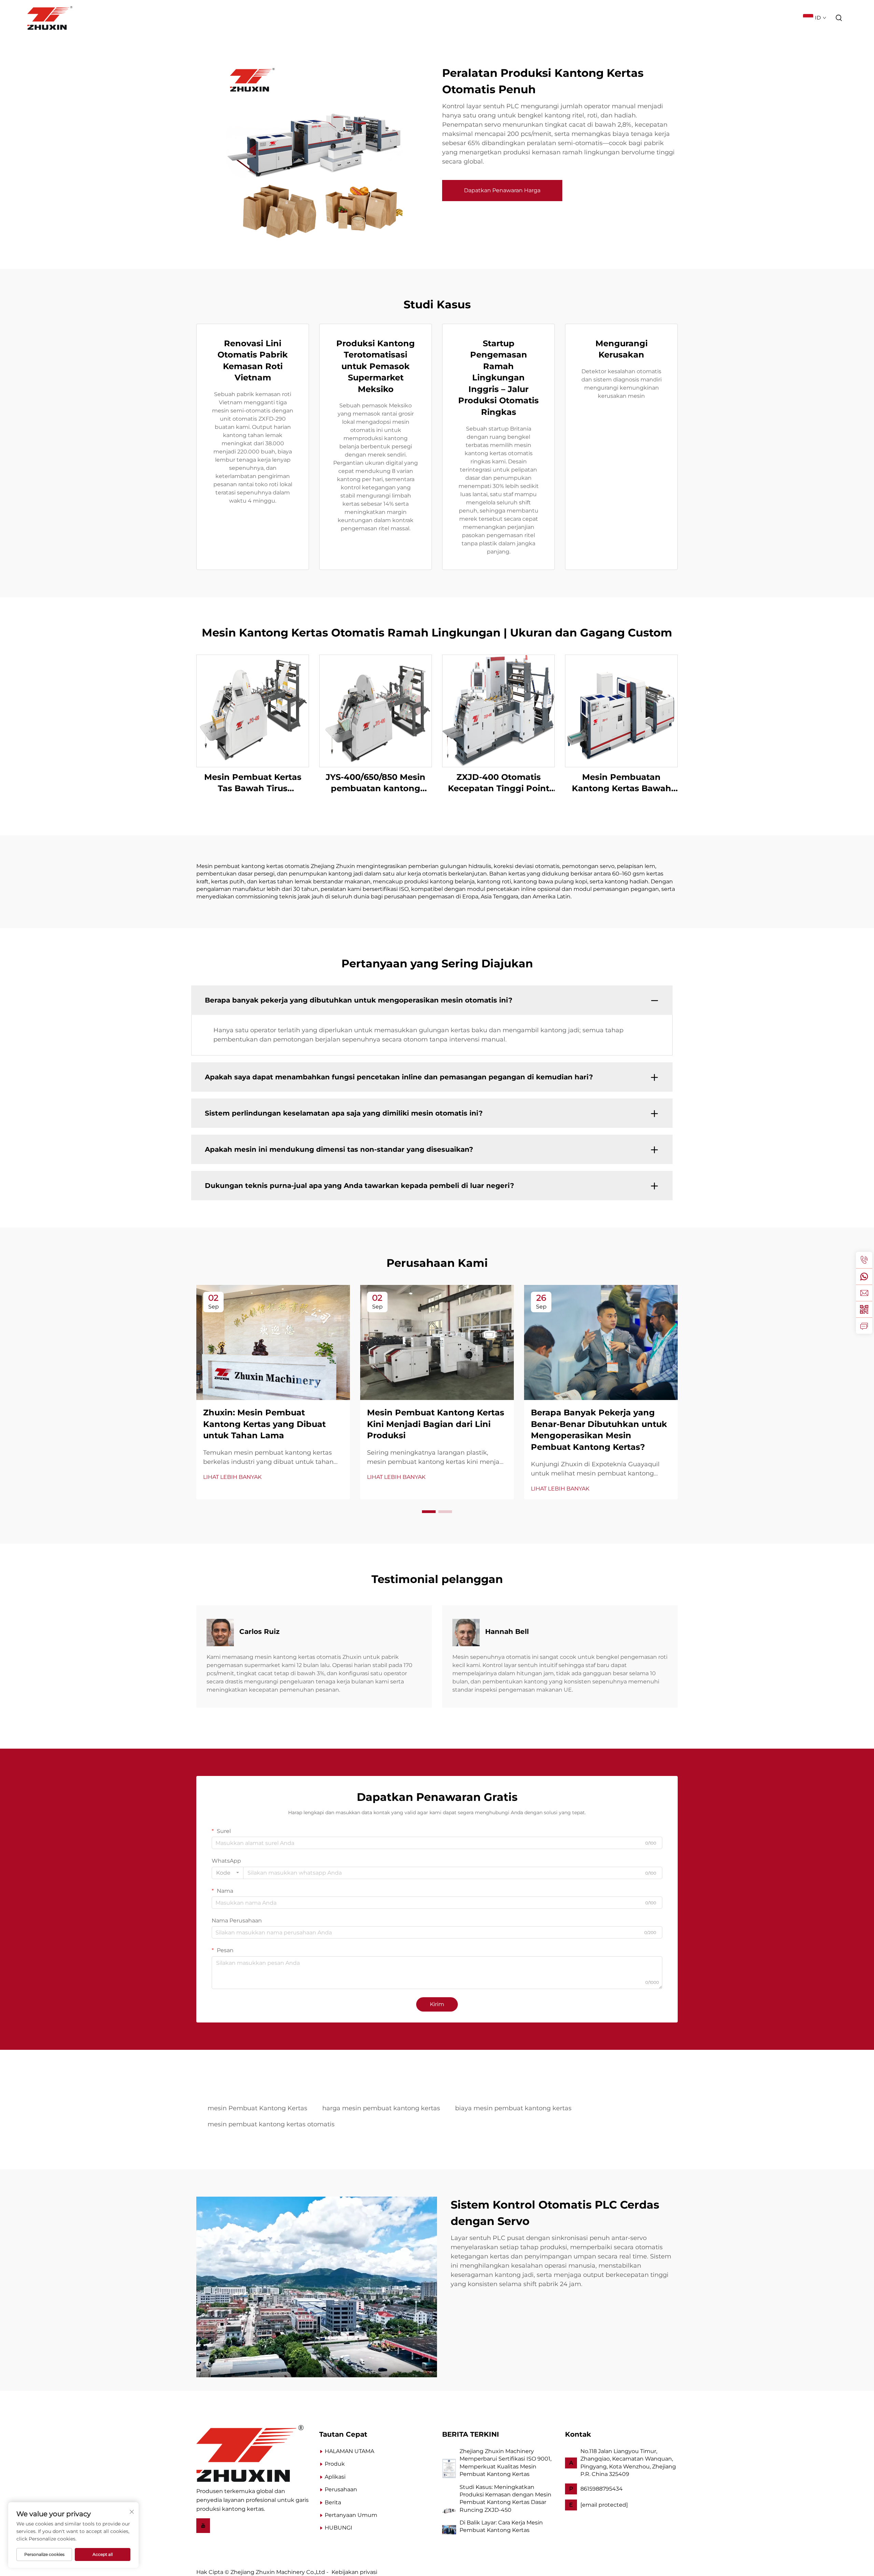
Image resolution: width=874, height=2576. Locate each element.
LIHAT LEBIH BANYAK (232, 1477)
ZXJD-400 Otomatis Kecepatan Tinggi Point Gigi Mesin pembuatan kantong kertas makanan (498, 783)
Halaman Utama (583, 18)
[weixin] (864, 1309)
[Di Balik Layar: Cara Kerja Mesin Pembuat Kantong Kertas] (449, 2529)
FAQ (790, 18)
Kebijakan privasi (354, 2572)
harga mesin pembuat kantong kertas (381, 2108)
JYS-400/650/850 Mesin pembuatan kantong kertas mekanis (376, 783)
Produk (628, 18)
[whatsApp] (864, 1276)
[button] (429, 1512)
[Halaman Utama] (250, 2453)
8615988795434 (602, 2489)
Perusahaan (699, 18)
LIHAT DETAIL (253, 710)
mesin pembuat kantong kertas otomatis (271, 2124)
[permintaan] (864, 1326)
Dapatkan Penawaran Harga (502, 190)
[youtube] (203, 2525)
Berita (736, 18)
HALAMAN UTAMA (349, 2451)
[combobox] (228, 1873)
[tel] (864, 1260)
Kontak (765, 18)
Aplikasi (660, 18)
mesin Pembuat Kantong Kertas (257, 2108)
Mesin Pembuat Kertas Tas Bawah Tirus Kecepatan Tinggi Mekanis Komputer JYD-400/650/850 (253, 783)
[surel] (864, 1293)
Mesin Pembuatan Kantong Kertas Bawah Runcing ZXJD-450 (622, 783)
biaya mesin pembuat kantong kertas (513, 2108)
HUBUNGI (339, 2528)
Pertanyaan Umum (351, 2515)
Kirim (437, 2004)
